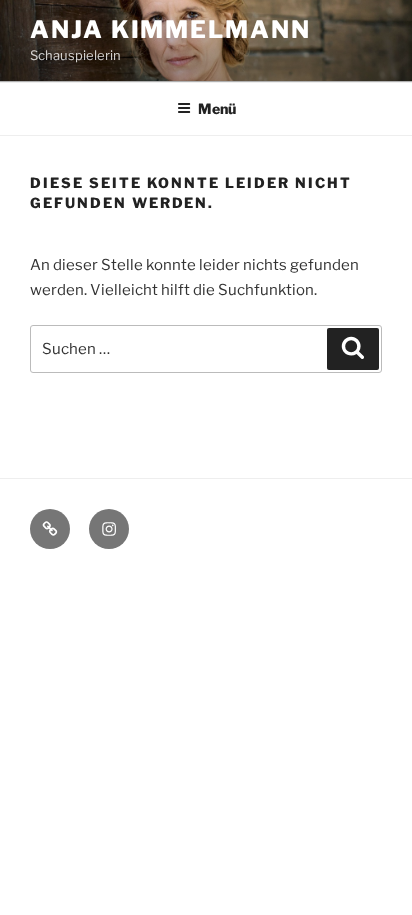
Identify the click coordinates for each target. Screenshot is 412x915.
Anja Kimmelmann (170, 29)
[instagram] (109, 529)
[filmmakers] (50, 529)
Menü (217, 108)
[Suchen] (353, 349)
